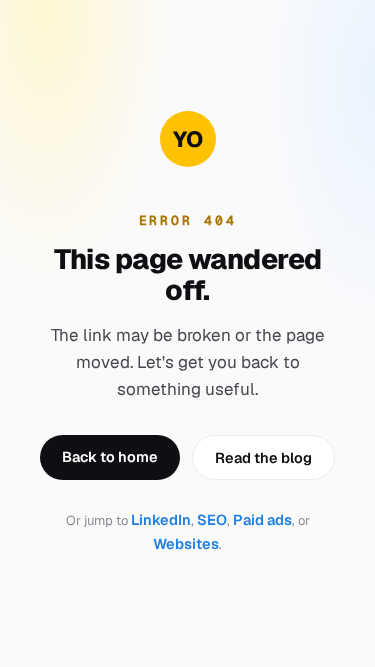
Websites (186, 543)
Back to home (110, 456)
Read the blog (263, 457)
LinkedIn (161, 519)
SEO (212, 519)
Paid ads (262, 519)
